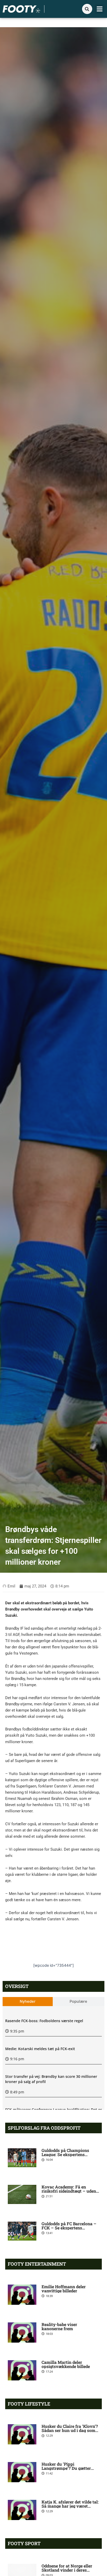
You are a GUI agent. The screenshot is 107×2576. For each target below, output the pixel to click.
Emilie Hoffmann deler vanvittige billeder (64, 2289)
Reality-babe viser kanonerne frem (59, 2326)
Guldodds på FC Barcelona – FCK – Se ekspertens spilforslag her (69, 2228)
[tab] (28, 2002)
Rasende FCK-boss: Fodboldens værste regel (44, 2021)
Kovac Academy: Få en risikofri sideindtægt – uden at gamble (69, 2191)
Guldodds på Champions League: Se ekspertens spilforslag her (65, 2154)
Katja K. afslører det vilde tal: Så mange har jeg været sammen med (70, 2506)
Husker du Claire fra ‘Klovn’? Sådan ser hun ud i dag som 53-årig (70, 2430)
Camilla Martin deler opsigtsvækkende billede (66, 2364)
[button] (100, 9)
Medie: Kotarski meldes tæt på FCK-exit (40, 2049)
